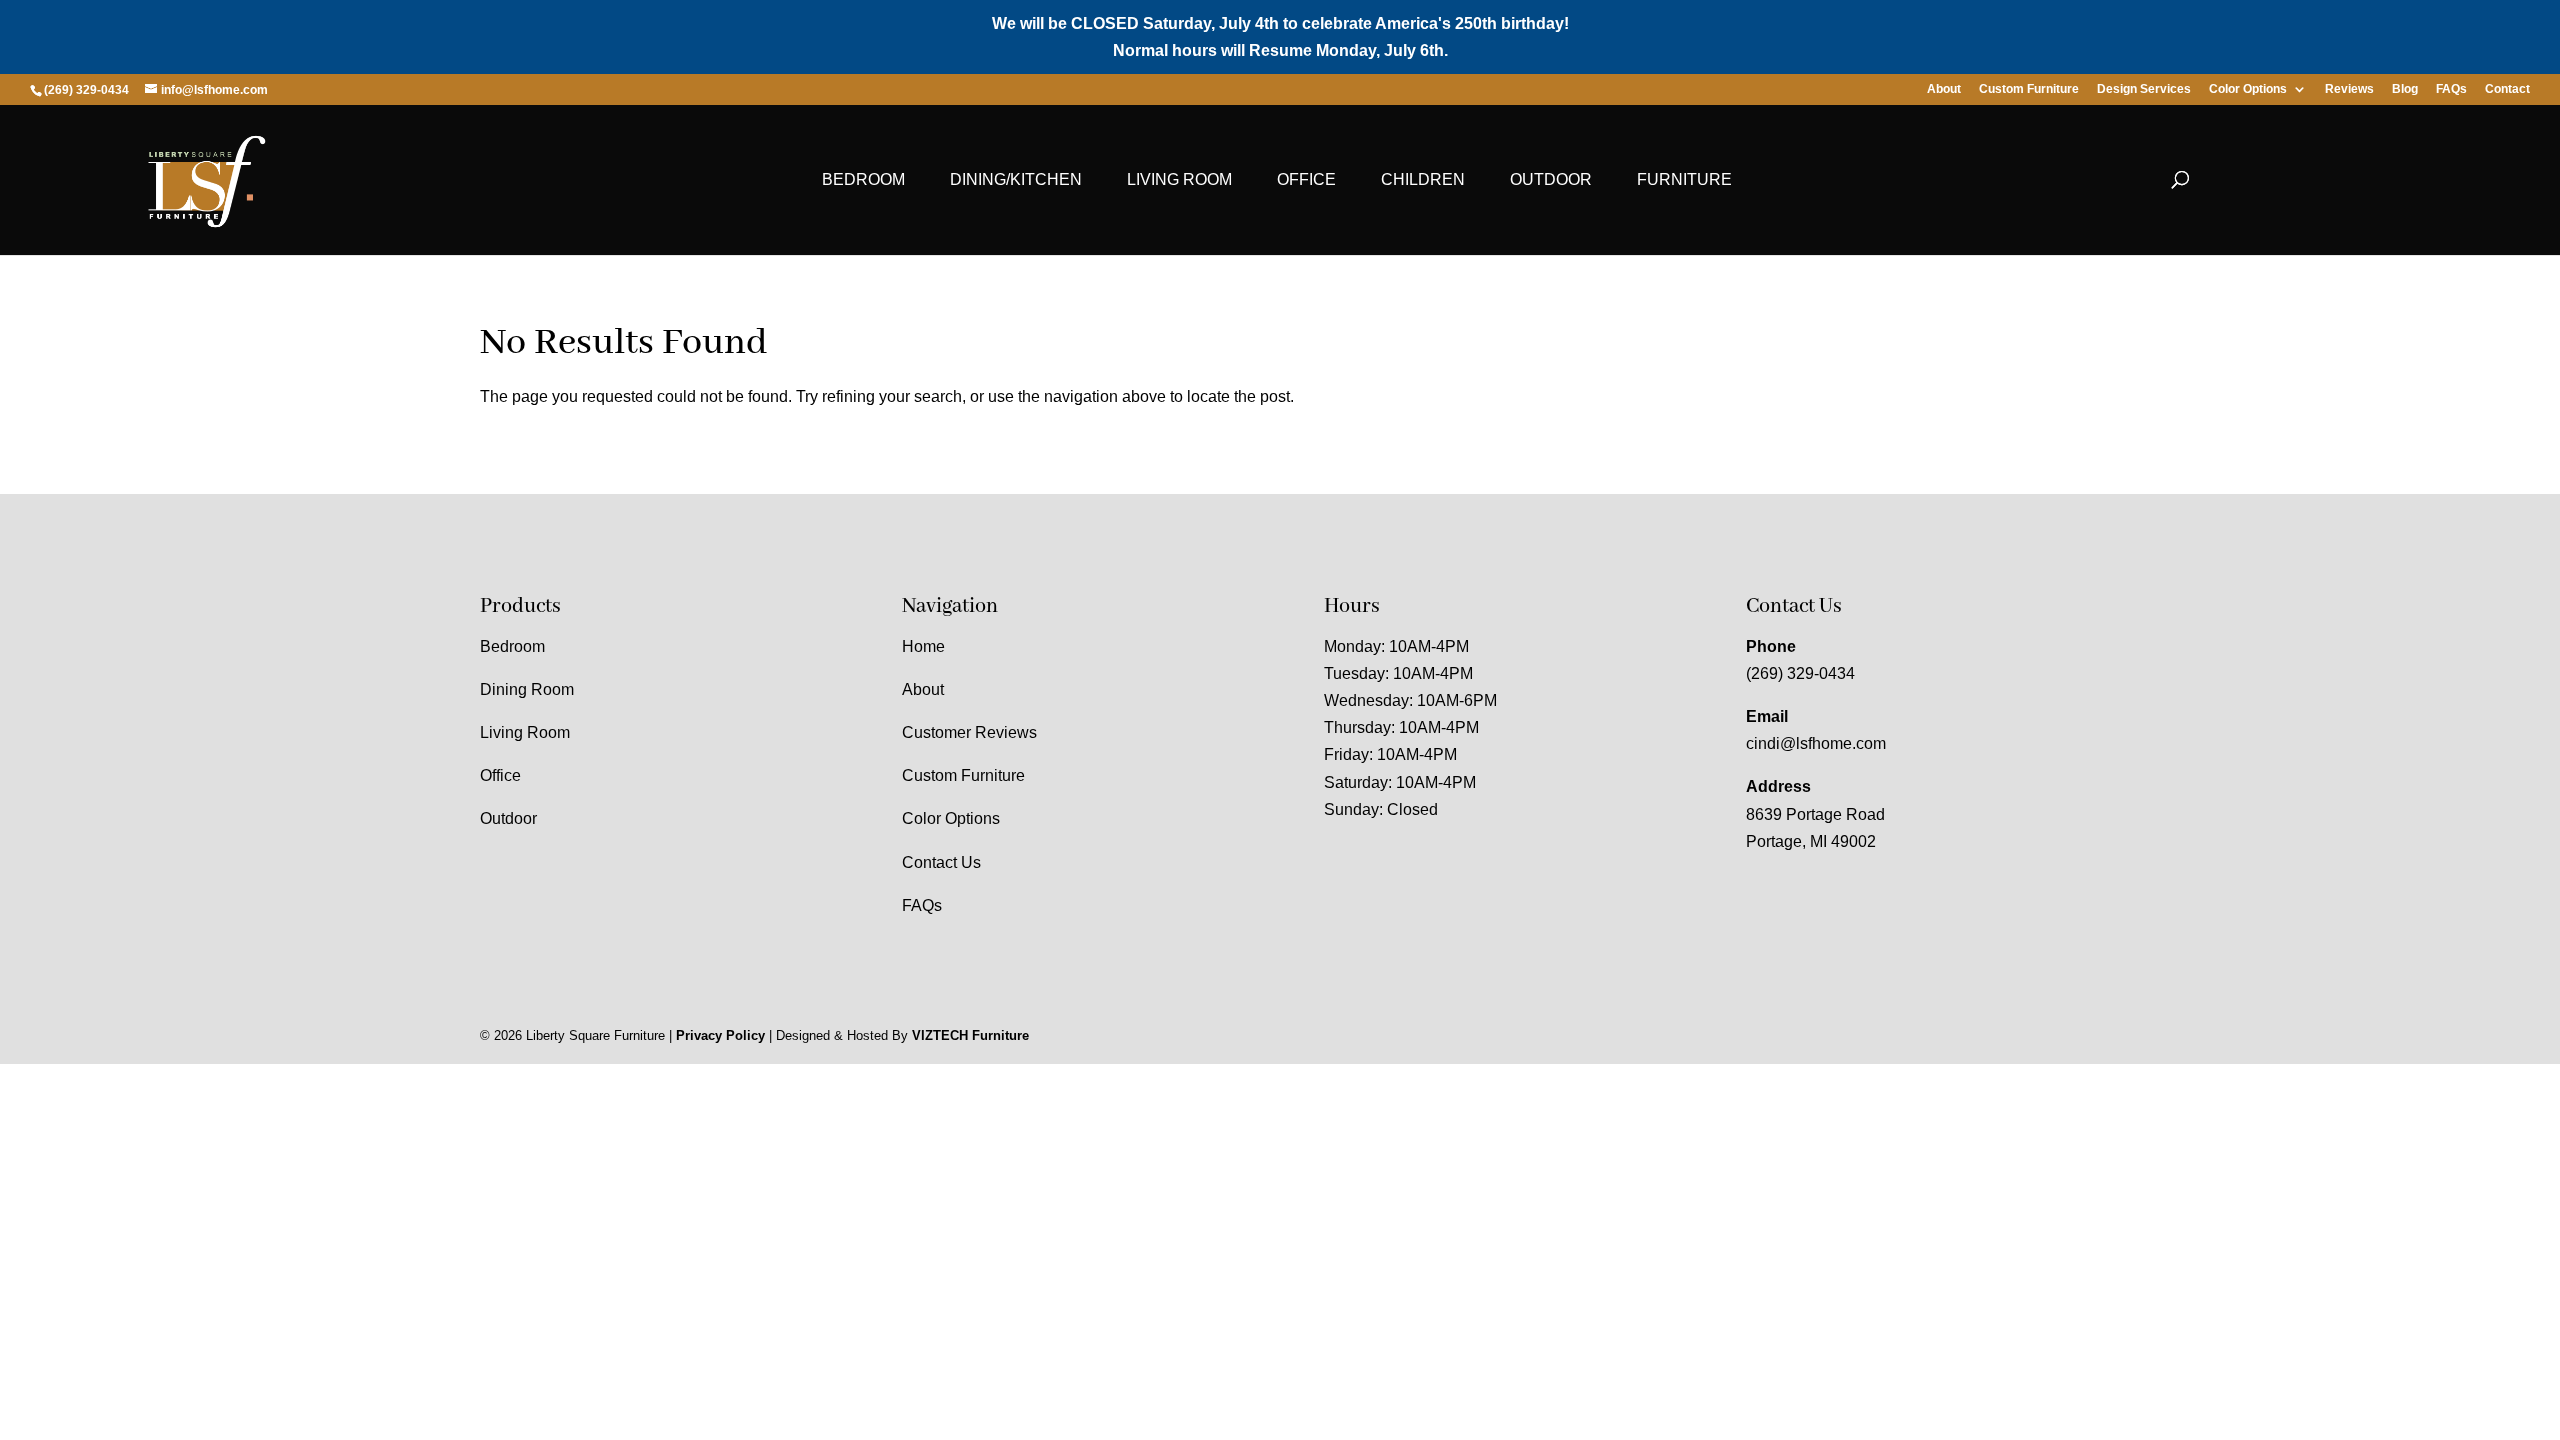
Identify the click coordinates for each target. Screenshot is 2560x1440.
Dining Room (527, 689)
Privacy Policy (720, 1035)
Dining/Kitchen (1016, 179)
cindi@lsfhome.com (1816, 743)
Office (1306, 179)
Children (1423, 179)
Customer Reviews (969, 732)
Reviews (2349, 89)
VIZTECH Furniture (970, 1035)
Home (923, 646)
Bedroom (863, 179)
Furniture (1684, 179)
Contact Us (941, 862)
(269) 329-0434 (1800, 673)
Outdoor (1551, 179)
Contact (2507, 89)
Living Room (1179, 179)
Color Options (2248, 89)
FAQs (2451, 89)
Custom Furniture (2029, 89)
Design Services (2144, 89)
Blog (2405, 89)
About (1944, 89)
